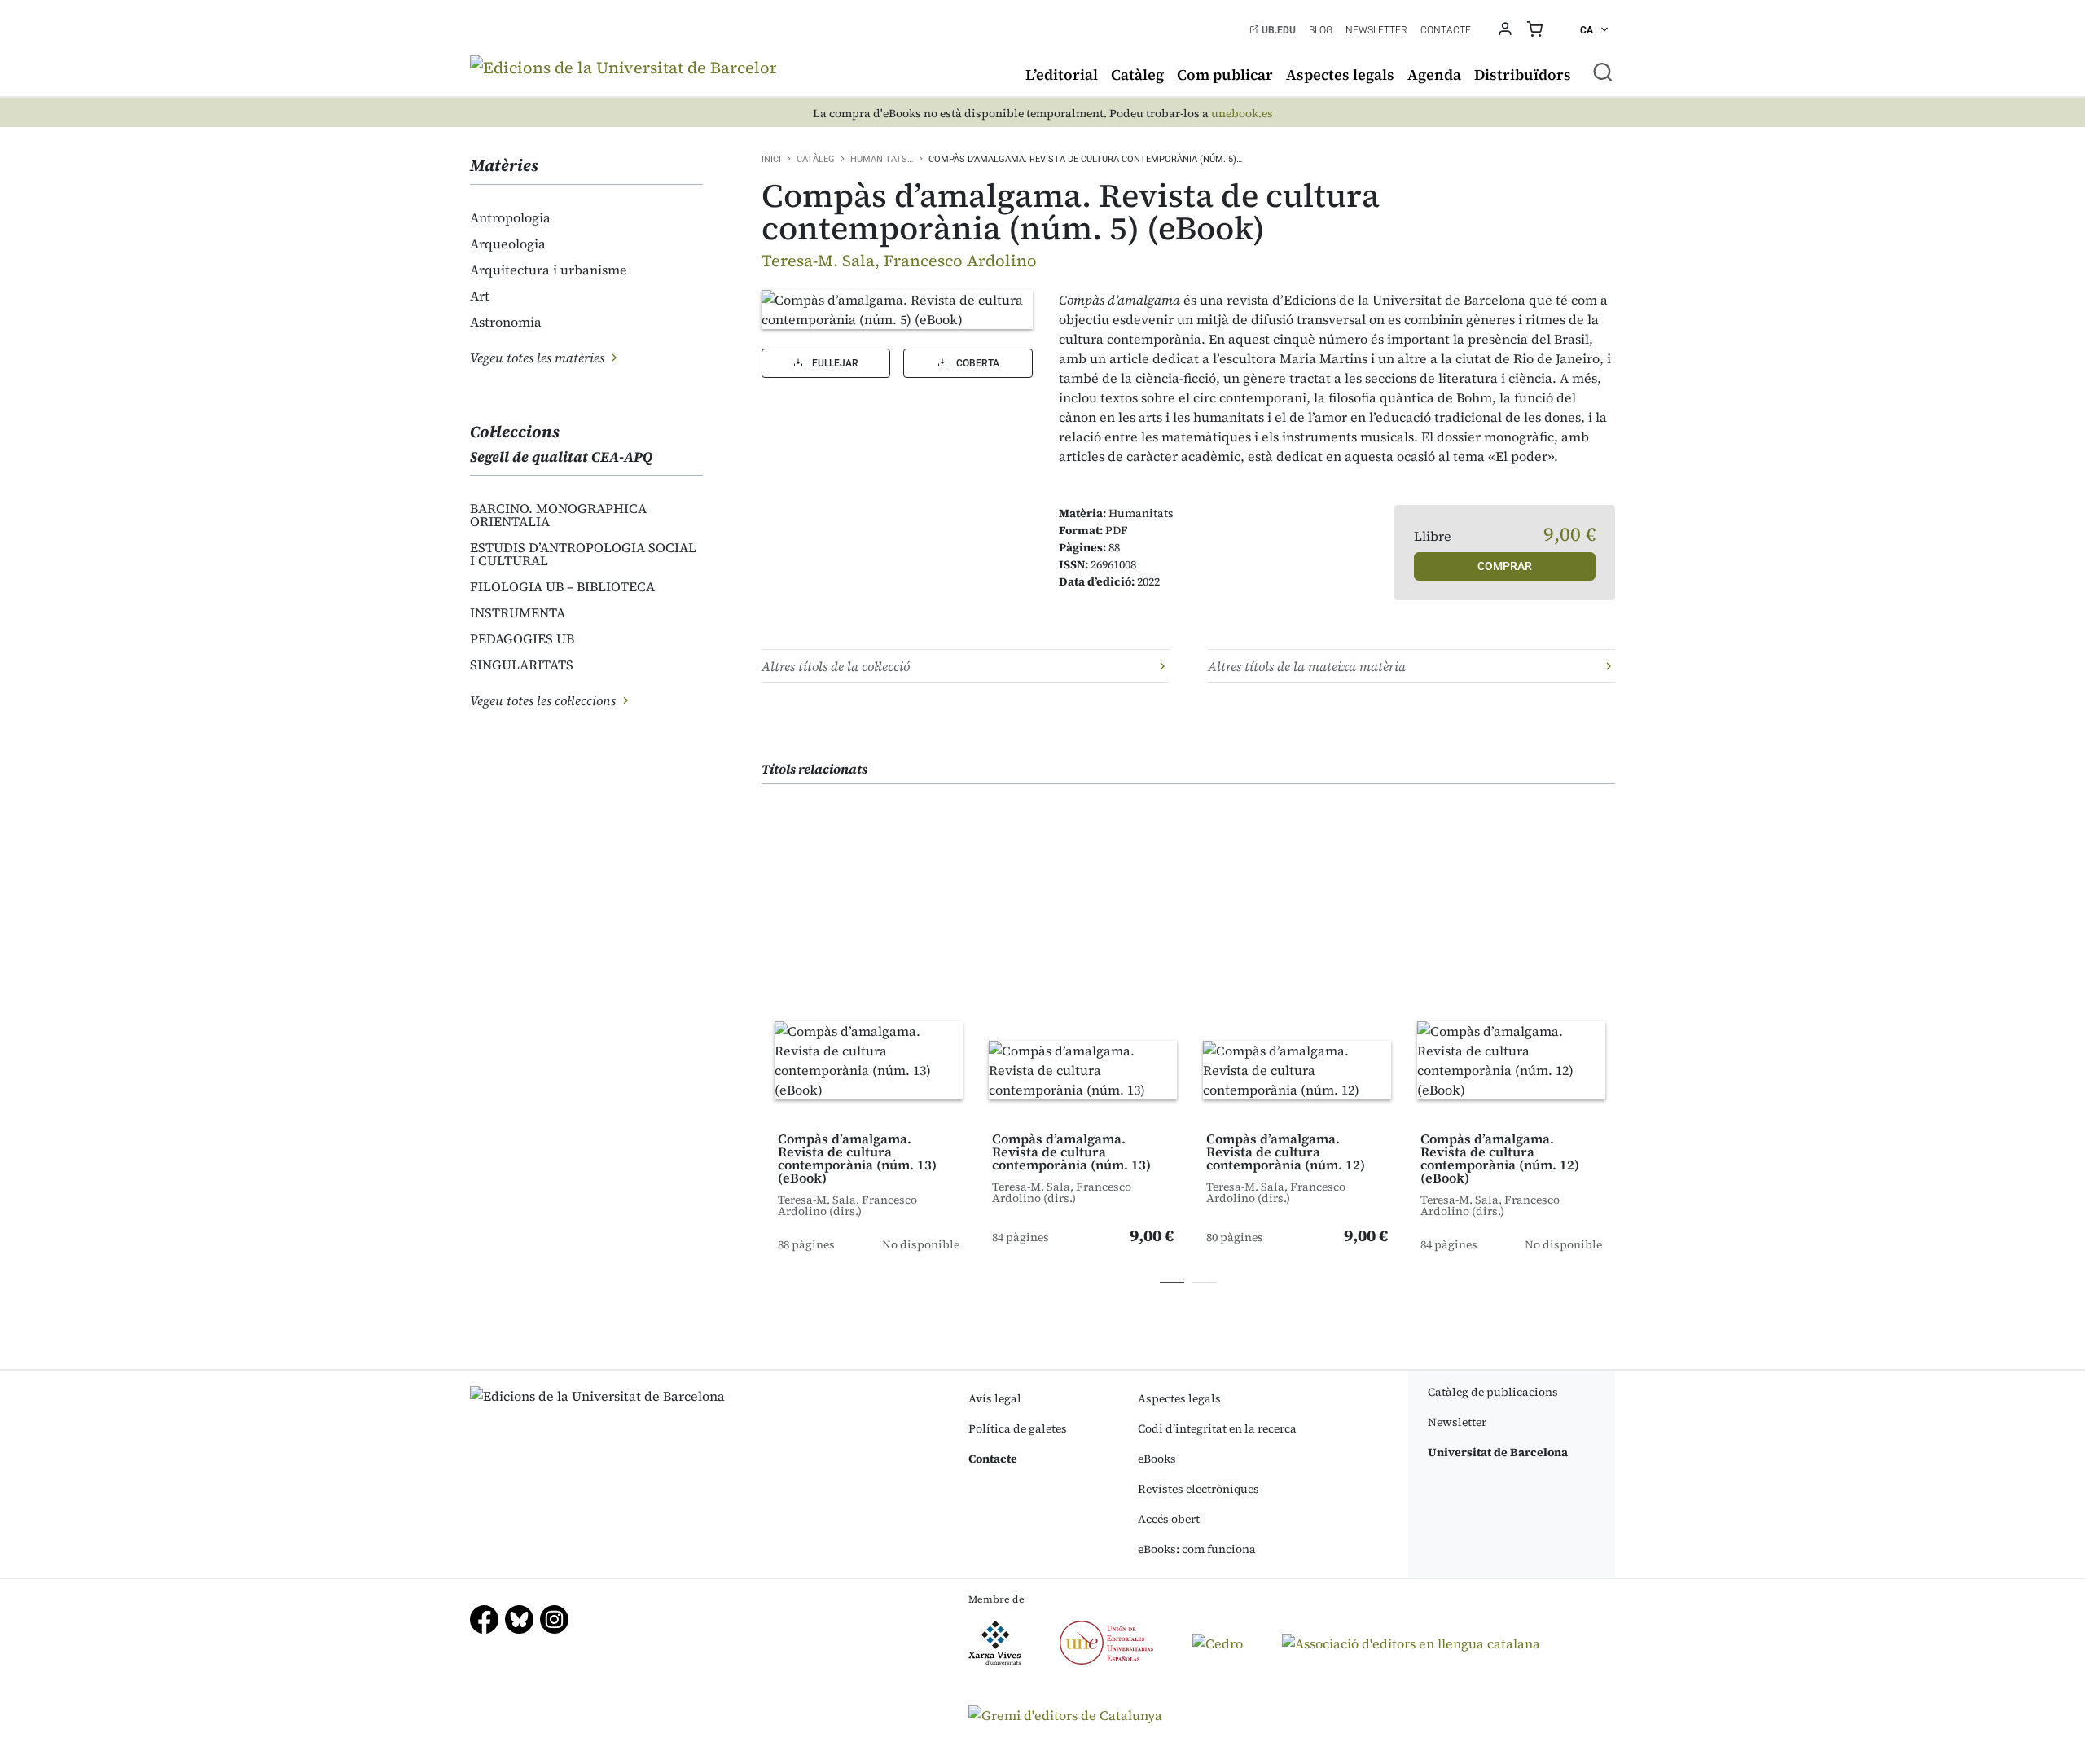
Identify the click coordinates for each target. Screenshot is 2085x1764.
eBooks (1157, 1459)
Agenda (1434, 75)
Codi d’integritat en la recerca (1217, 1428)
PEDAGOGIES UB (522, 638)
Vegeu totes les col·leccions (544, 700)
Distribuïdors (1523, 75)
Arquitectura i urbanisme (549, 270)
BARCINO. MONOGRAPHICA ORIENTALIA (558, 515)
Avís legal (995, 1398)
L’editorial (1062, 75)
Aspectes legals (1340, 75)
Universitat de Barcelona (1498, 1452)
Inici (771, 159)
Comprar (1505, 566)
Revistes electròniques (1198, 1489)
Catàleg (1137, 75)
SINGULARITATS (522, 665)
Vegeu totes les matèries (539, 358)
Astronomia (506, 322)
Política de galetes (1018, 1428)
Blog (1321, 30)
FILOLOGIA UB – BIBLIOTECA (562, 586)
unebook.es (1242, 114)
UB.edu (1277, 30)
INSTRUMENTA (518, 612)
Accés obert (1169, 1519)
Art (480, 296)
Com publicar (1225, 75)
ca (1588, 30)
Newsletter (1376, 30)
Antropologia (510, 217)
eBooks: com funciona (1197, 1549)
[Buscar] (1603, 72)
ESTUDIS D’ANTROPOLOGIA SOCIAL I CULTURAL (583, 554)
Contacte (1446, 30)
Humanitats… (882, 159)
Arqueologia (508, 244)
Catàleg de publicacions (1493, 1392)
